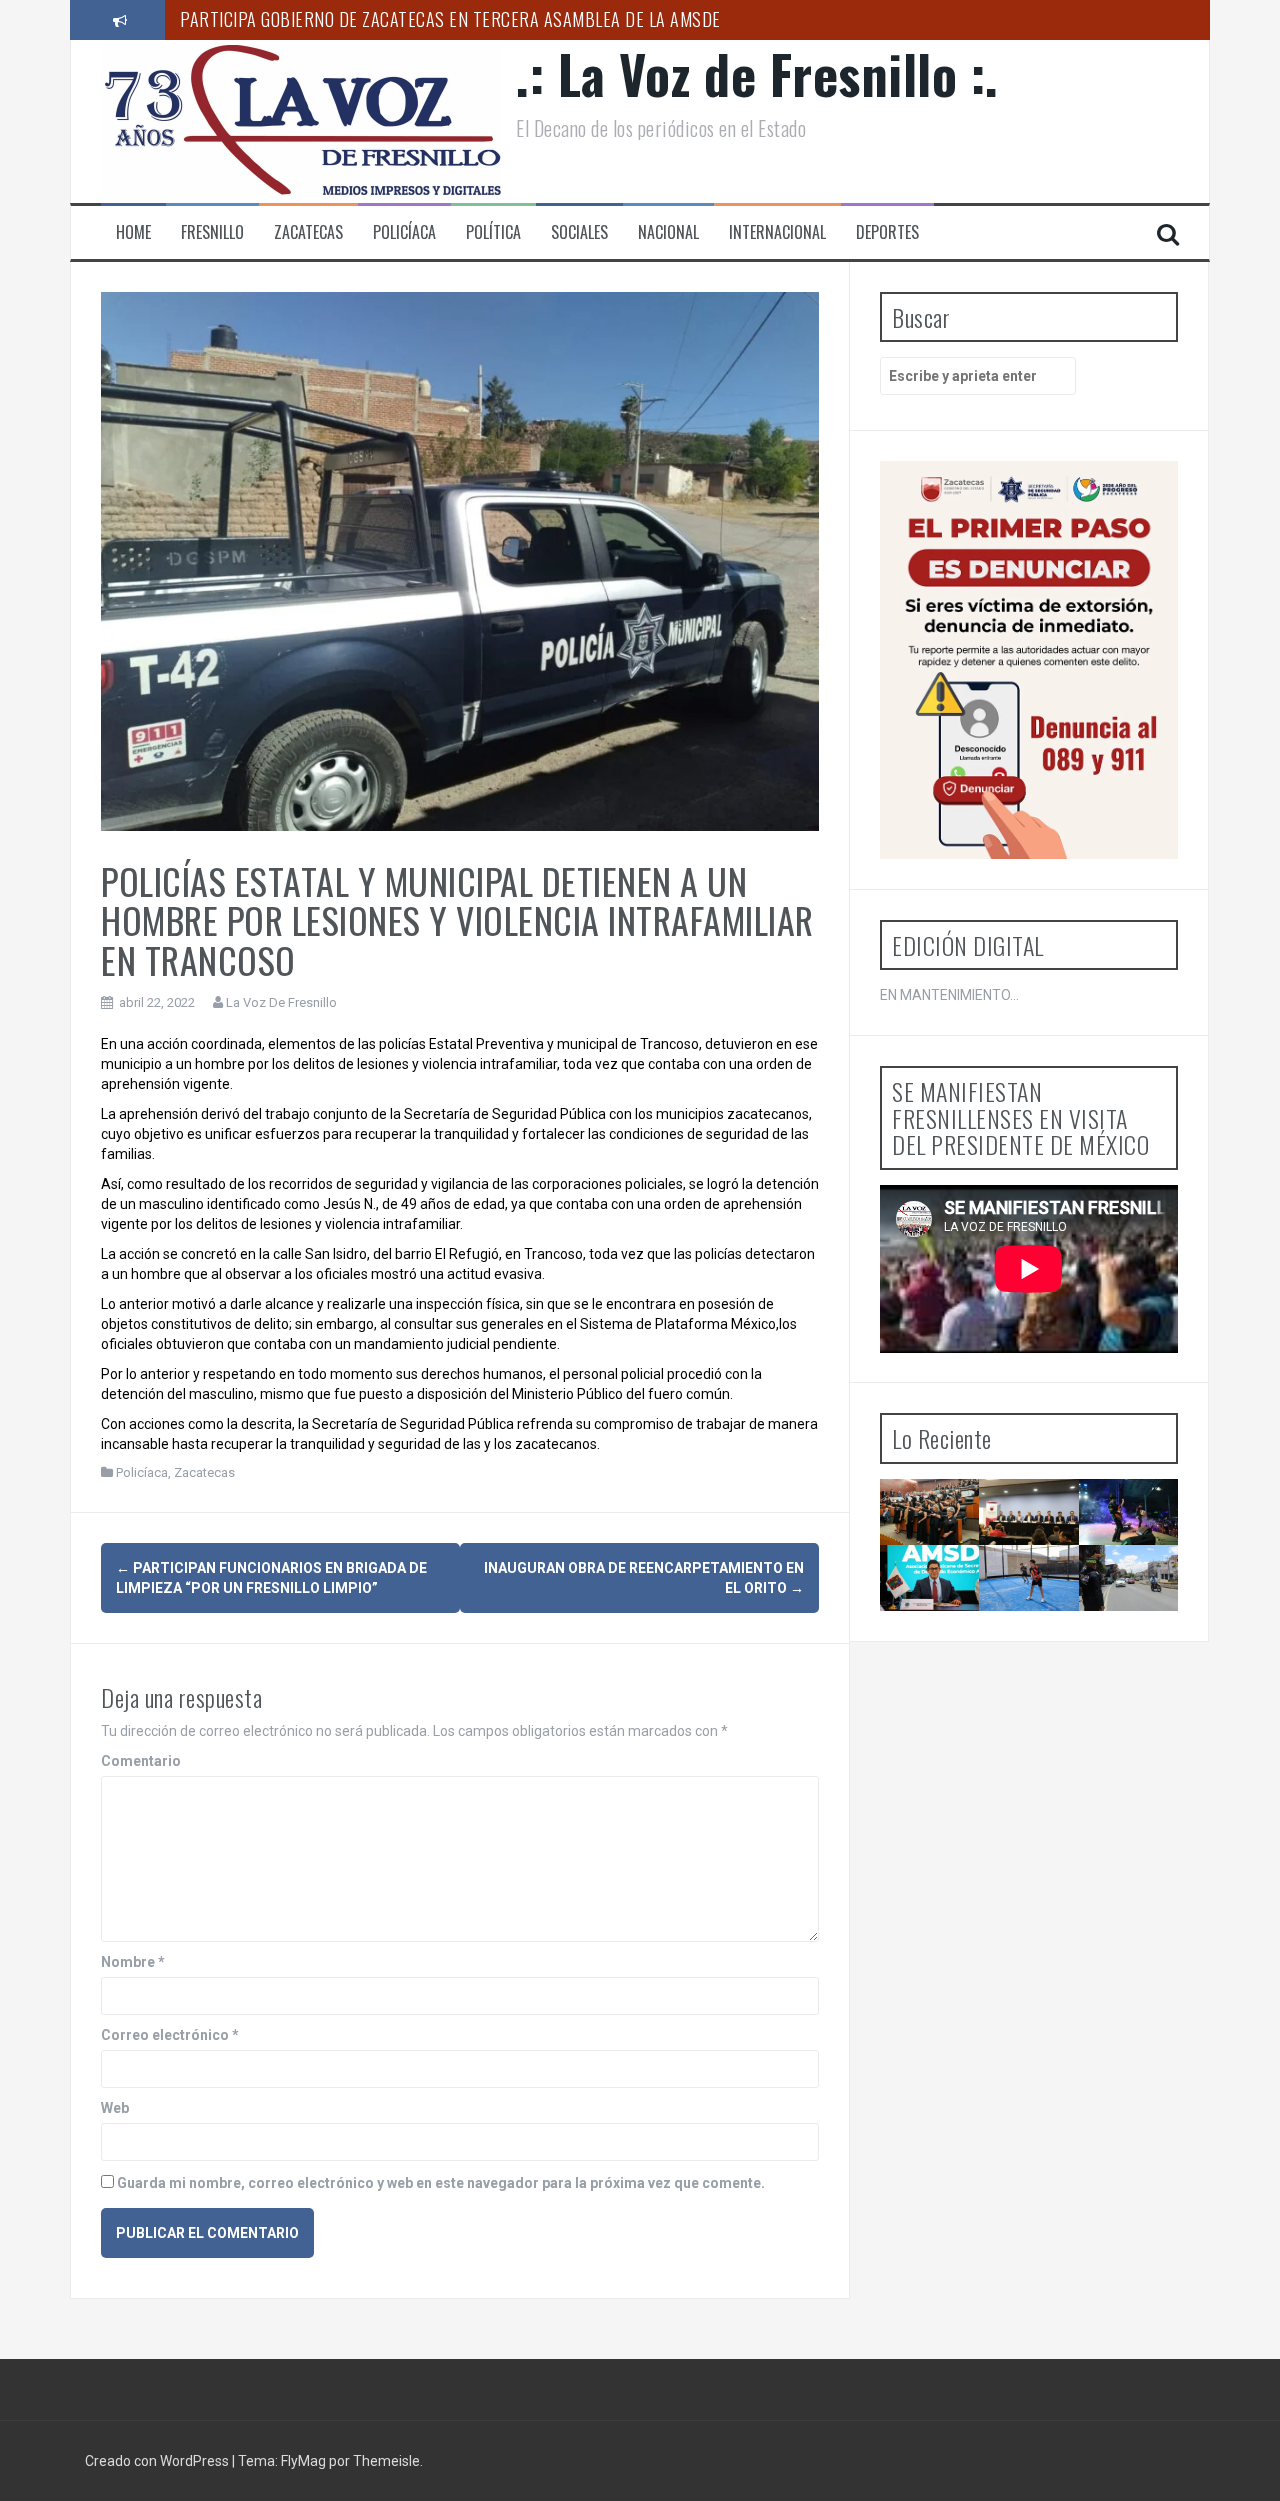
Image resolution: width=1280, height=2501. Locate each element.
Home (133, 232)
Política (493, 232)
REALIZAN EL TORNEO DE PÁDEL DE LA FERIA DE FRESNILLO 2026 (1036, 1637)
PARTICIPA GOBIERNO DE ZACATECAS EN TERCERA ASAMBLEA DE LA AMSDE (450, 19)
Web (115, 2108)
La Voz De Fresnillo (281, 1002)
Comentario (141, 1761)
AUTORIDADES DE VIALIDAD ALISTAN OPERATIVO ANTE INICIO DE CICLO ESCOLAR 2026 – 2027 (1148, 1637)
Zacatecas (308, 232)
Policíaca (404, 232)
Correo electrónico (170, 2035)
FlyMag (303, 2461)
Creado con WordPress (158, 2461)
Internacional (777, 232)
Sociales (579, 232)
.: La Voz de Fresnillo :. (757, 73)
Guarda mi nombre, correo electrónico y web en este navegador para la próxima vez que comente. (441, 2183)
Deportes (887, 232)
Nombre (133, 1962)
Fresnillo (212, 232)
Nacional (668, 232)
